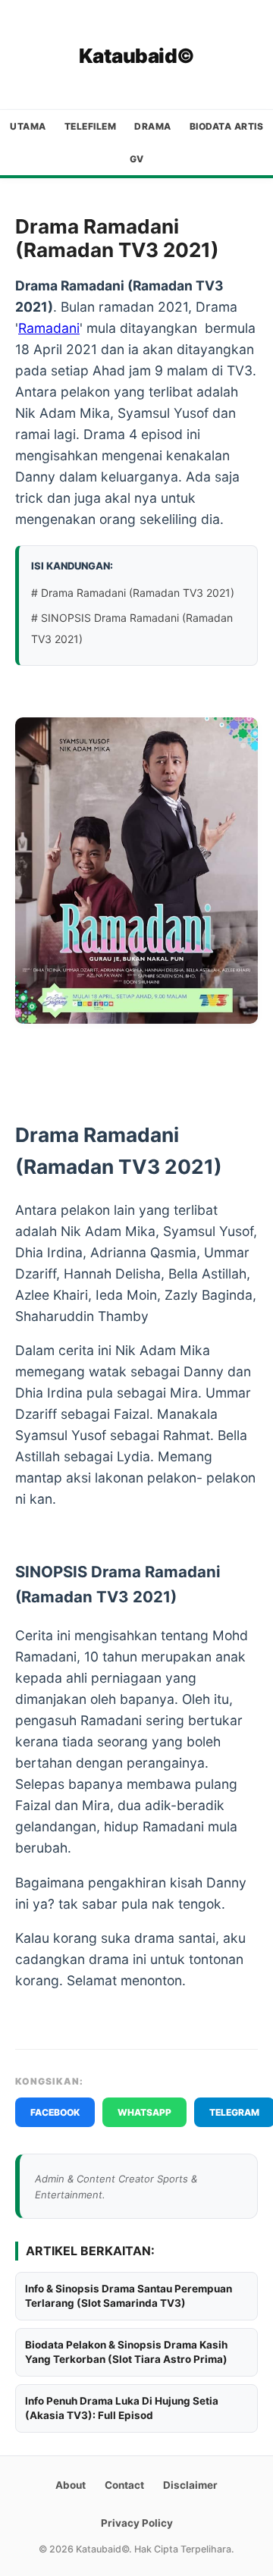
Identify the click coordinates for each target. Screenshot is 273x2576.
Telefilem (91, 126)
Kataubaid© (137, 56)
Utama (28, 126)
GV (137, 159)
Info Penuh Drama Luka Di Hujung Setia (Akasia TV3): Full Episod (122, 2408)
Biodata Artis (227, 126)
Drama (153, 126)
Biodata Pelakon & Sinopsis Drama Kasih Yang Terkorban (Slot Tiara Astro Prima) (126, 2352)
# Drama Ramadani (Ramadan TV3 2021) (133, 593)
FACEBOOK (55, 2112)
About (71, 2485)
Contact (124, 2485)
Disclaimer (190, 2485)
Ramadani (49, 328)
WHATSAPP (144, 2112)
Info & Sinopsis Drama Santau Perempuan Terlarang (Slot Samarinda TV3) (129, 2296)
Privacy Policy (137, 2523)
